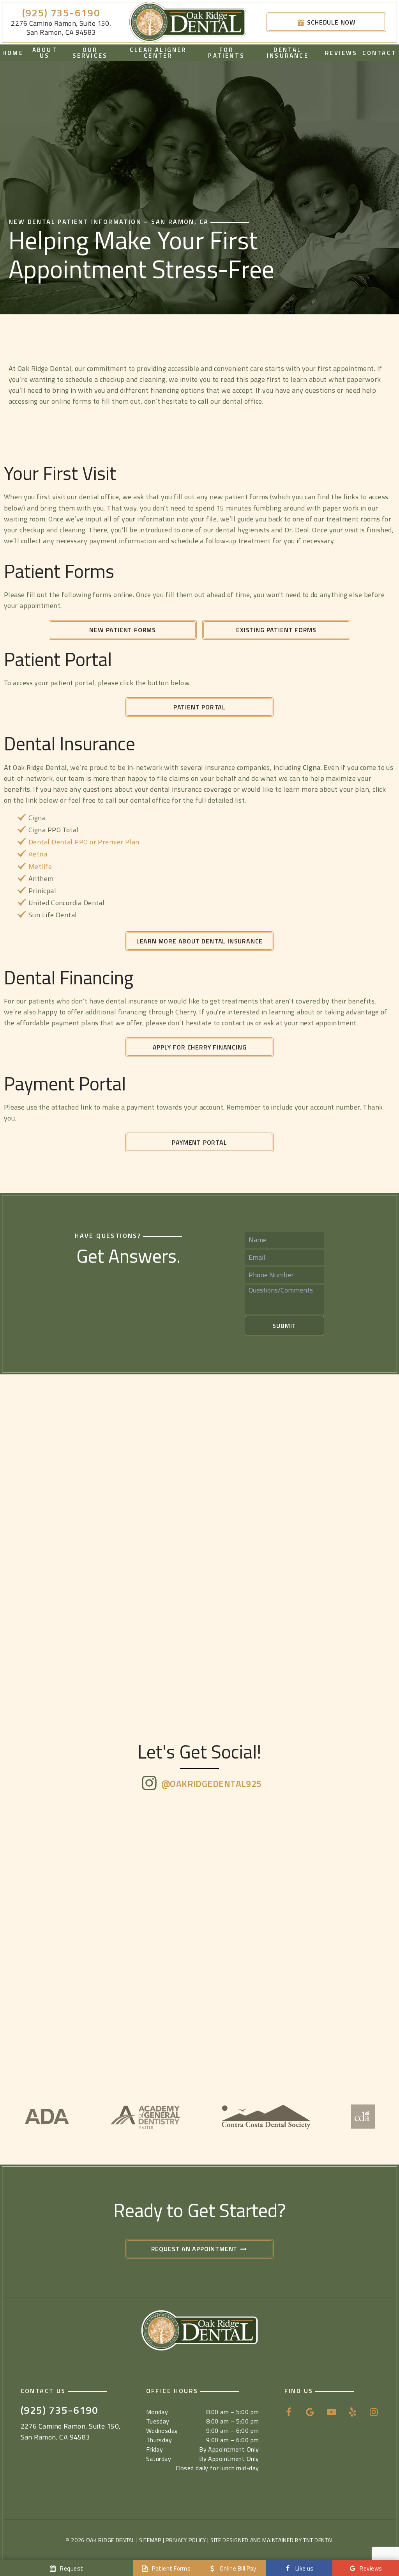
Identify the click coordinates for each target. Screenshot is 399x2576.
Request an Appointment (195, 2249)
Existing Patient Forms (276, 630)
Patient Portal (199, 707)
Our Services (90, 53)
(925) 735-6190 (61, 13)
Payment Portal (199, 1142)
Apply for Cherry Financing (200, 1047)
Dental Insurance (288, 53)
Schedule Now (331, 22)
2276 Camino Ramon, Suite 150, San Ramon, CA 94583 (61, 28)
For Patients (226, 53)
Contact (380, 53)
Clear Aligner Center (158, 53)
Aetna (38, 854)
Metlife (40, 866)
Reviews (341, 53)
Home (13, 53)
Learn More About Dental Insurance (199, 941)
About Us (45, 53)
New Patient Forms (123, 630)
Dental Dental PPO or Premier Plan (84, 842)
